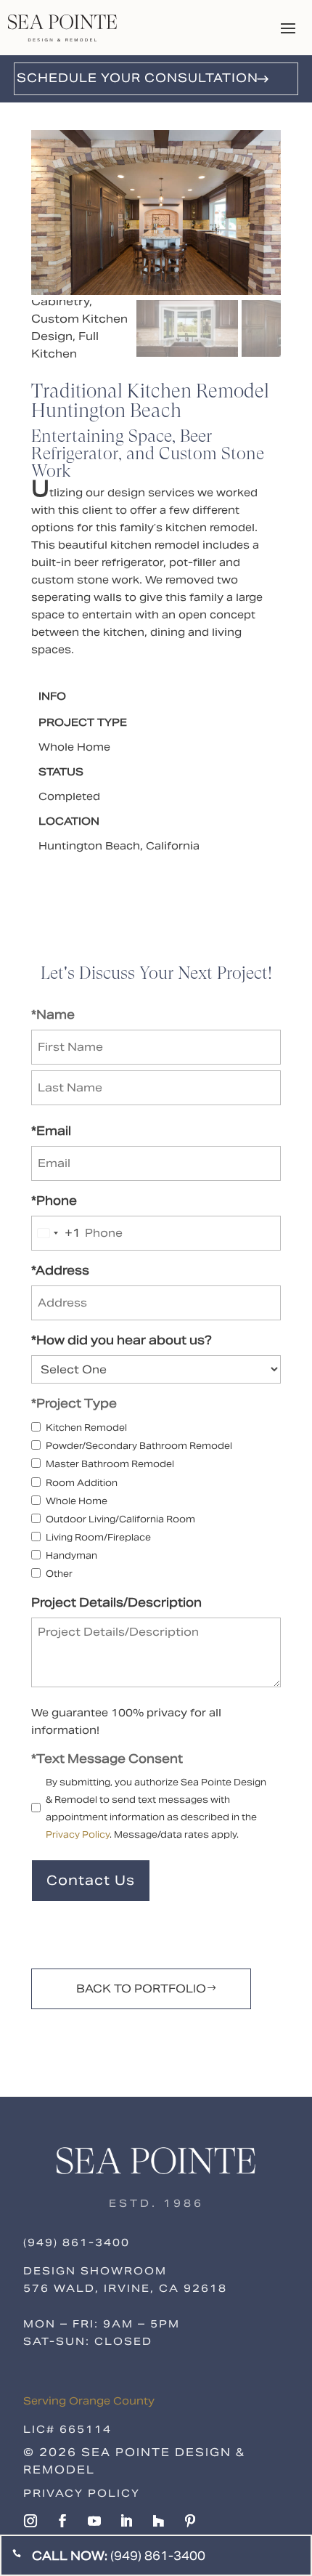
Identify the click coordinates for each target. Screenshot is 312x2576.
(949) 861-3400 (77, 2242)
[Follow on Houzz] (158, 2521)
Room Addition (82, 1483)
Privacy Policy (78, 1834)
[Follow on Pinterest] (190, 2521)
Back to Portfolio (141, 1988)
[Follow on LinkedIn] (126, 2521)
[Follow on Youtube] (94, 2521)
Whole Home (77, 1501)
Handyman (71, 1555)
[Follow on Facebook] (62, 2521)
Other (59, 1574)
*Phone (54, 1201)
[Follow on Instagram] (30, 2521)
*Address (60, 1271)
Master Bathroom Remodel (110, 1464)
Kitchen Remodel (86, 1428)
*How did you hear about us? (122, 1340)
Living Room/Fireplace (98, 1537)
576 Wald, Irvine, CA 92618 (125, 2288)
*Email (51, 1131)
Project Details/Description (116, 1603)
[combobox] (56, 1233)
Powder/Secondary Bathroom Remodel (139, 1446)
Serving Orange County (89, 2401)
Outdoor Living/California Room (120, 1519)
